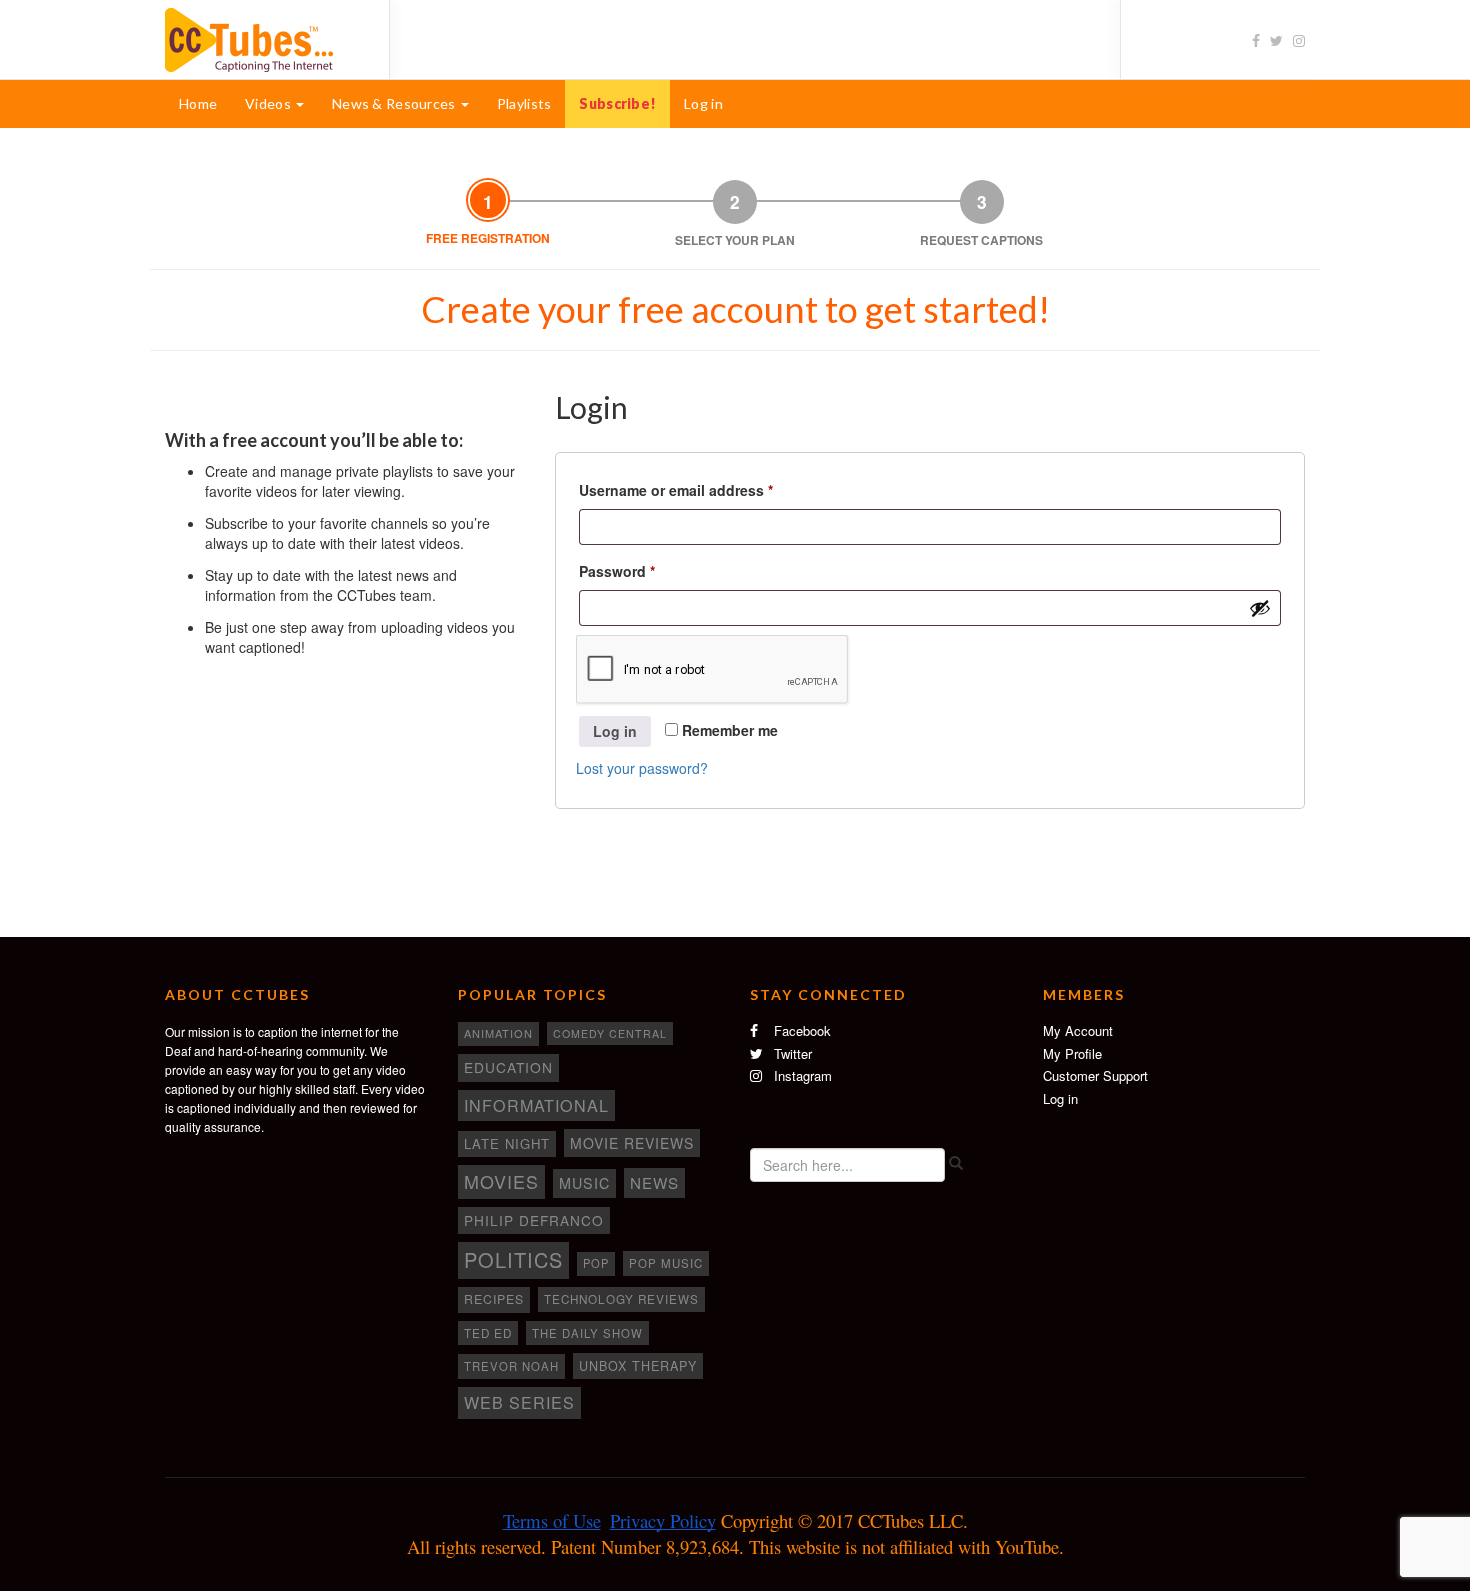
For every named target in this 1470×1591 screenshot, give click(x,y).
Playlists (524, 103)
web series (519, 1402)
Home (198, 103)
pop (596, 1263)
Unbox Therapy (638, 1366)
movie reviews (632, 1143)
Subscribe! (617, 103)
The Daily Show (587, 1333)
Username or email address (706, 489)
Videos (269, 103)
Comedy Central (610, 1033)
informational (536, 1105)
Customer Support (1095, 1075)
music (584, 1183)
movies (501, 1181)
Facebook (800, 1030)
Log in (703, 103)
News (654, 1182)
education (508, 1067)
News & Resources (395, 103)
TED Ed (488, 1333)
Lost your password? (642, 768)
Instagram (801, 1075)
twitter (791, 1053)
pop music (666, 1263)
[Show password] (1260, 608)
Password (647, 570)
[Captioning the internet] (262, 38)
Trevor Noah (511, 1366)
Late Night (507, 1143)
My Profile (1072, 1053)
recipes (494, 1299)
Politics (513, 1259)
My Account (1078, 1030)
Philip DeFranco (534, 1220)
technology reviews (621, 1299)
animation (498, 1033)
